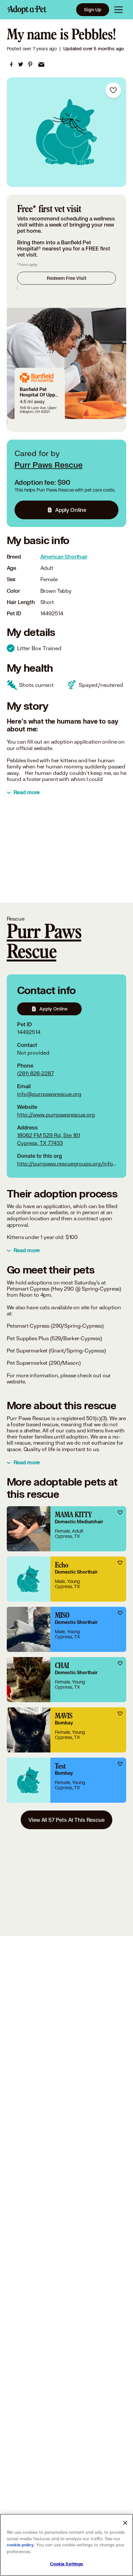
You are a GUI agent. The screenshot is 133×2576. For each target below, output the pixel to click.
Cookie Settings (67, 2564)
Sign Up (93, 10)
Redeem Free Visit (66, 278)
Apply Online (71, 510)
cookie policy (20, 2545)
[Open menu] (118, 10)
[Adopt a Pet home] (27, 10)
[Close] (125, 2523)
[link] (11, 64)
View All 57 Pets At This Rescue (66, 1820)
